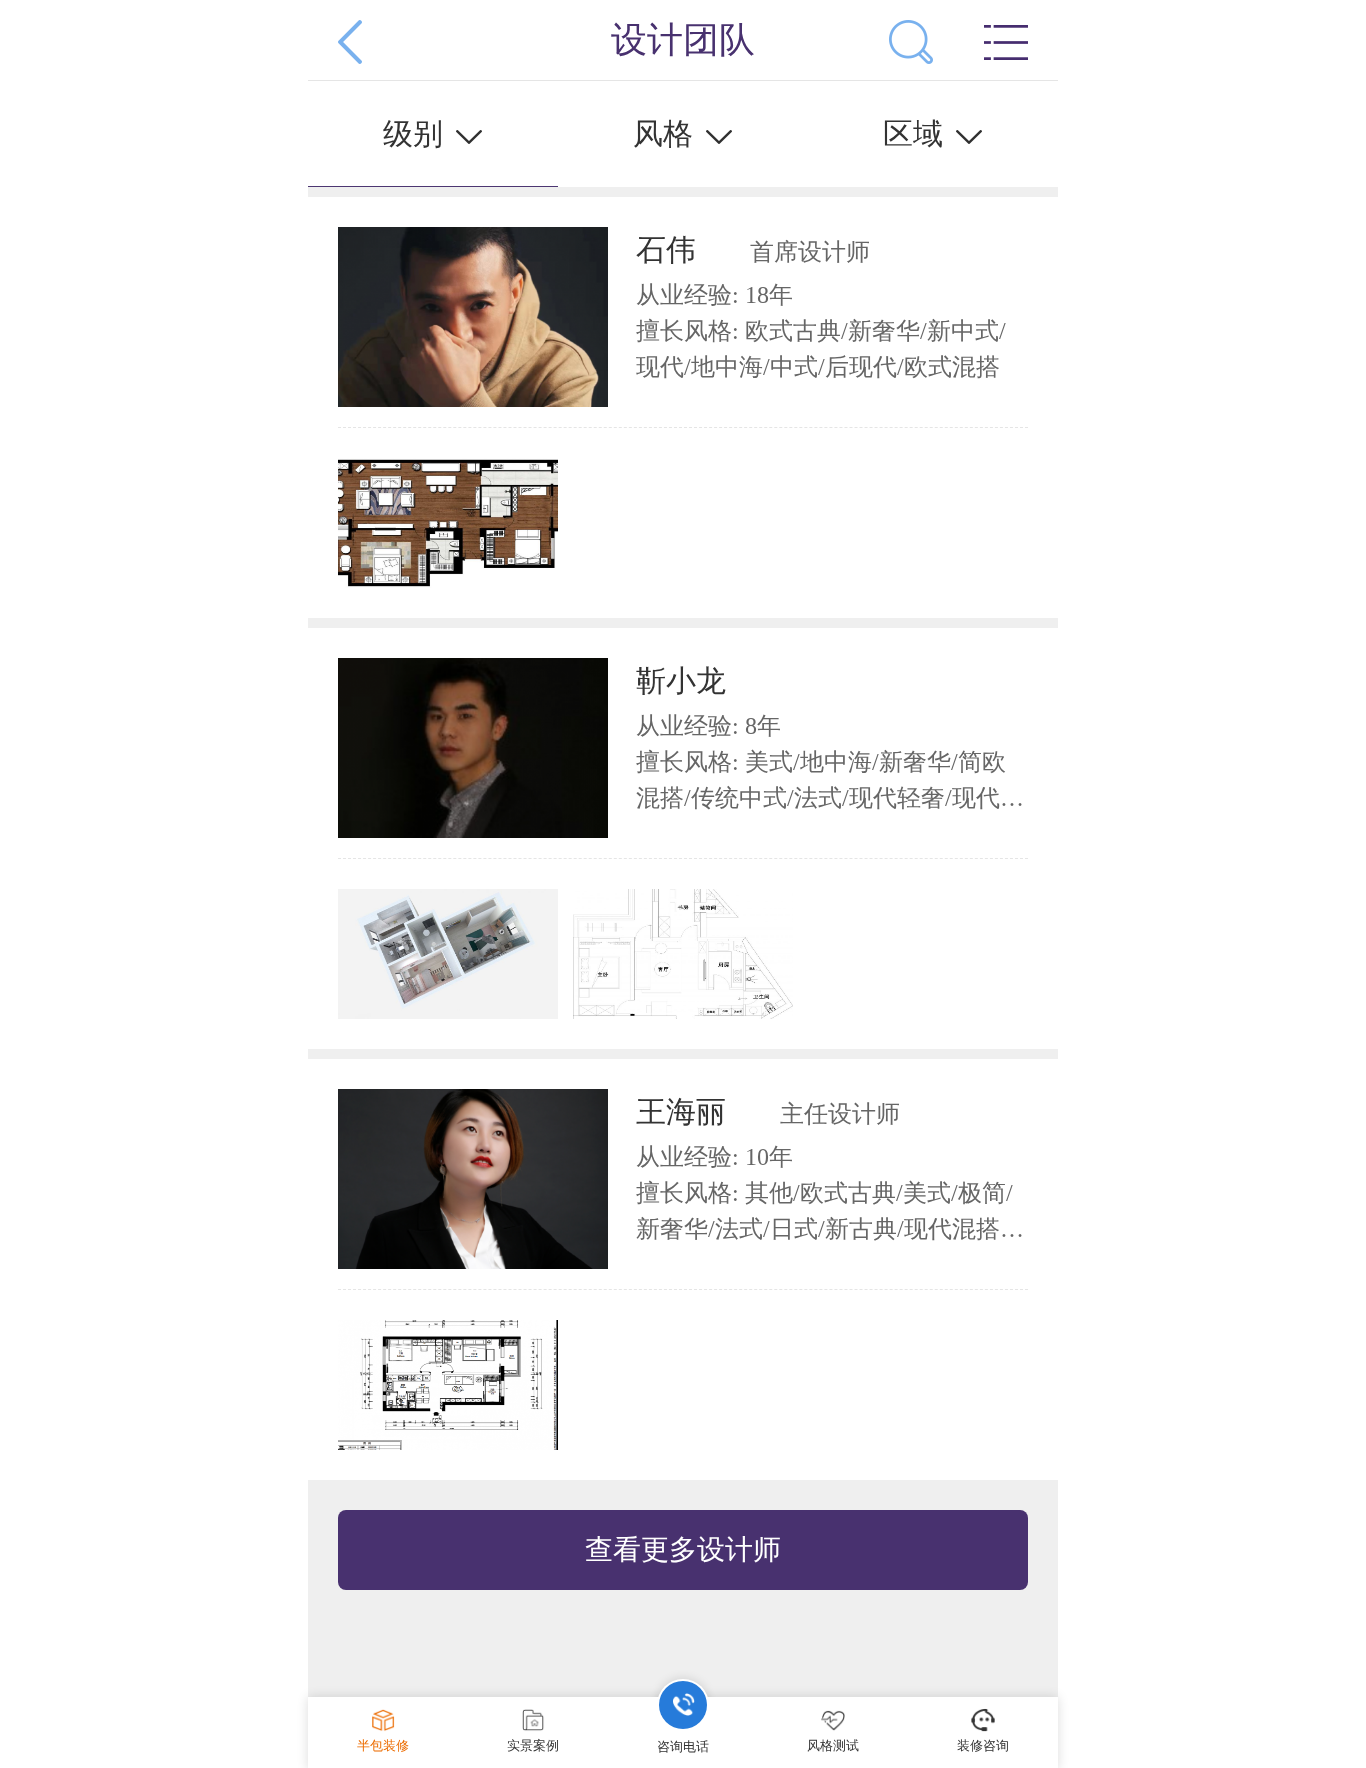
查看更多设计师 (683, 1549)
